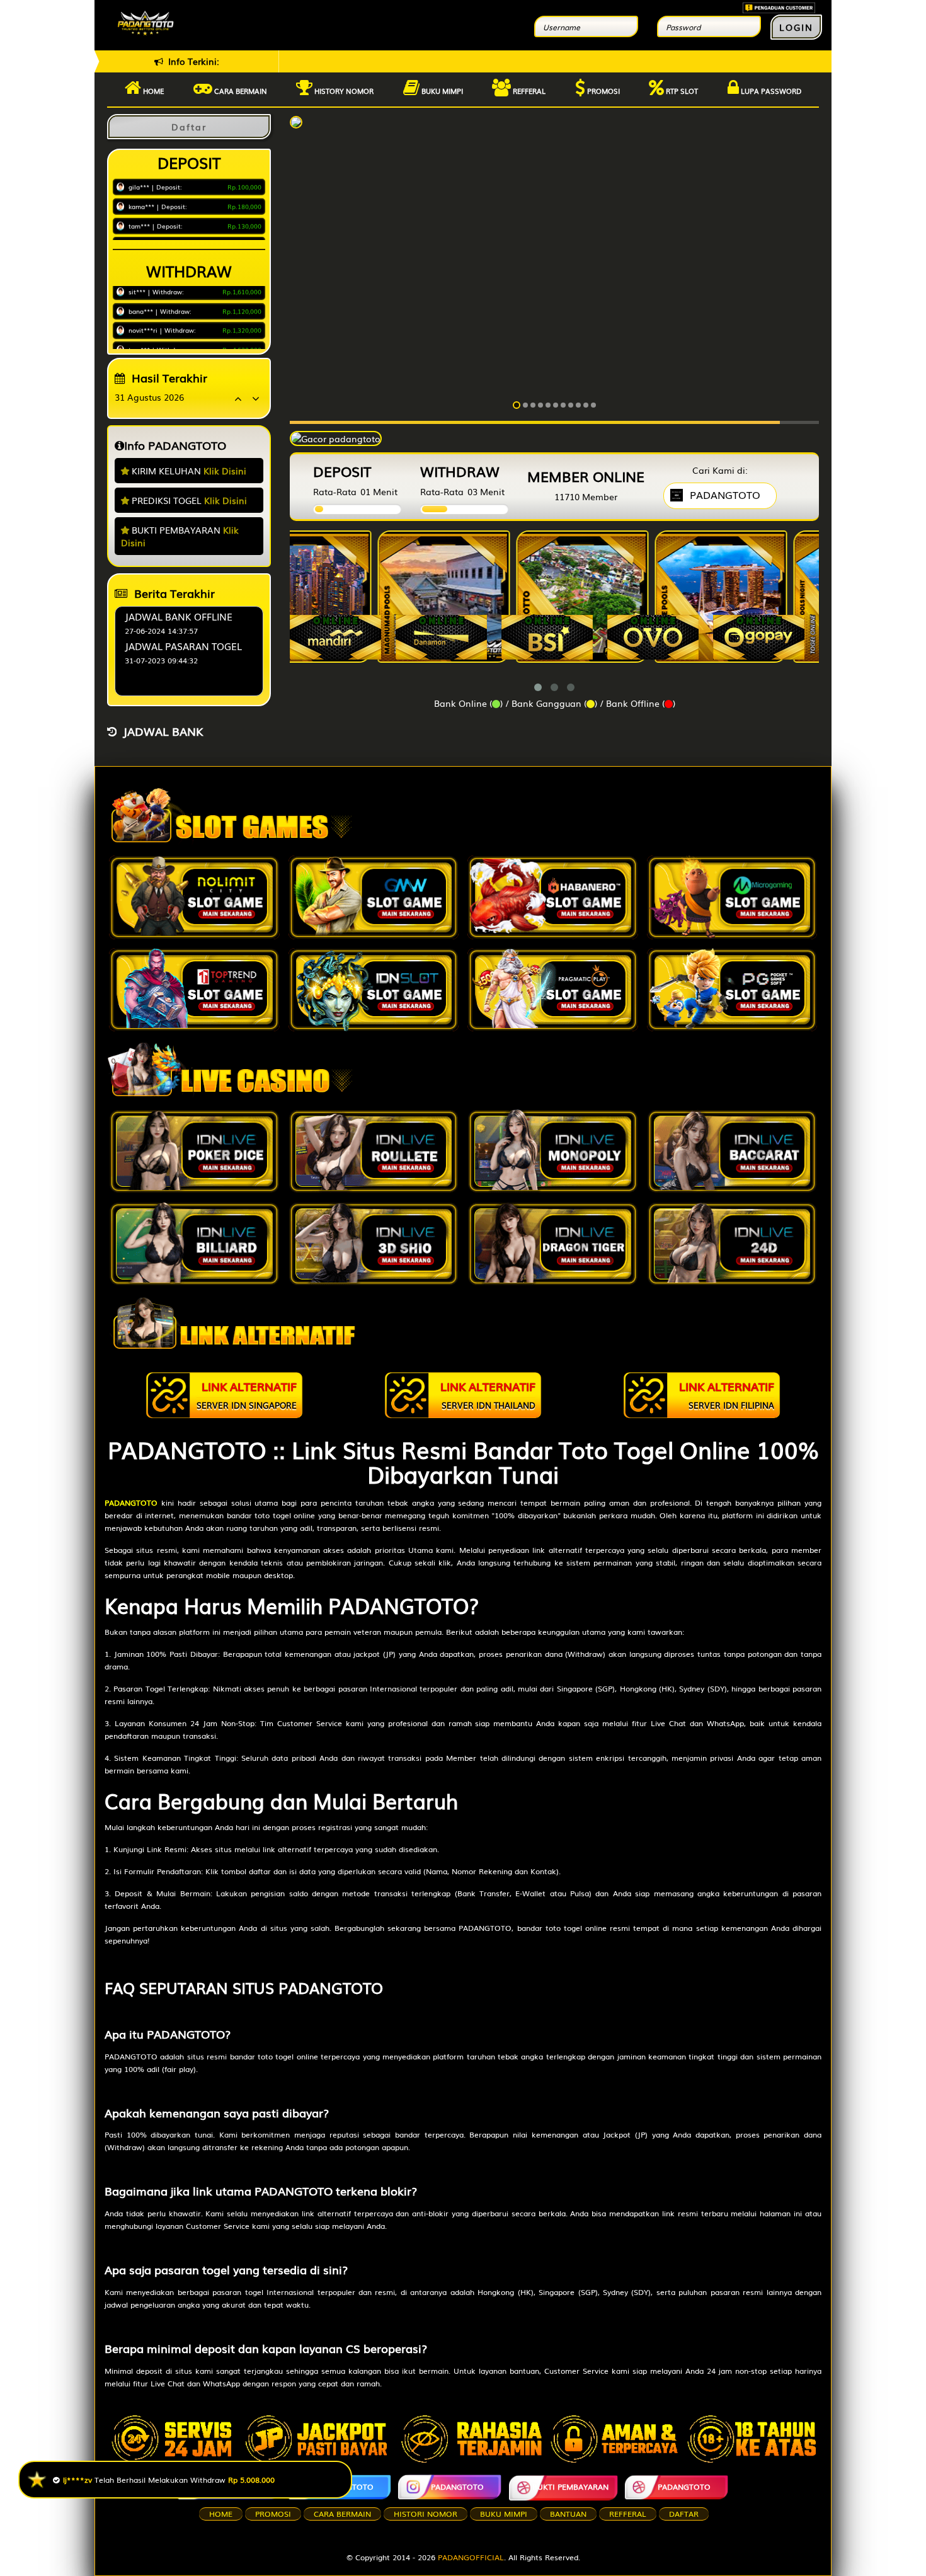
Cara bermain (240, 91)
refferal (628, 2514)
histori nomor (426, 2514)
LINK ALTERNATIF (247, 1394)
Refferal (528, 91)
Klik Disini (225, 471)
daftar (684, 2514)
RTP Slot (681, 91)
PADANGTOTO (236, 2487)
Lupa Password (770, 91)
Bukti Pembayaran (570, 2487)
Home (152, 91)
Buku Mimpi (441, 91)
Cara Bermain (342, 2514)
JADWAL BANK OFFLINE (179, 616)
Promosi (603, 91)
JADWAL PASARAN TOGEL (183, 646)
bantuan (568, 2514)
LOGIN (796, 27)
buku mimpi (504, 2514)
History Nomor (343, 91)
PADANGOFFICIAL (471, 2557)
